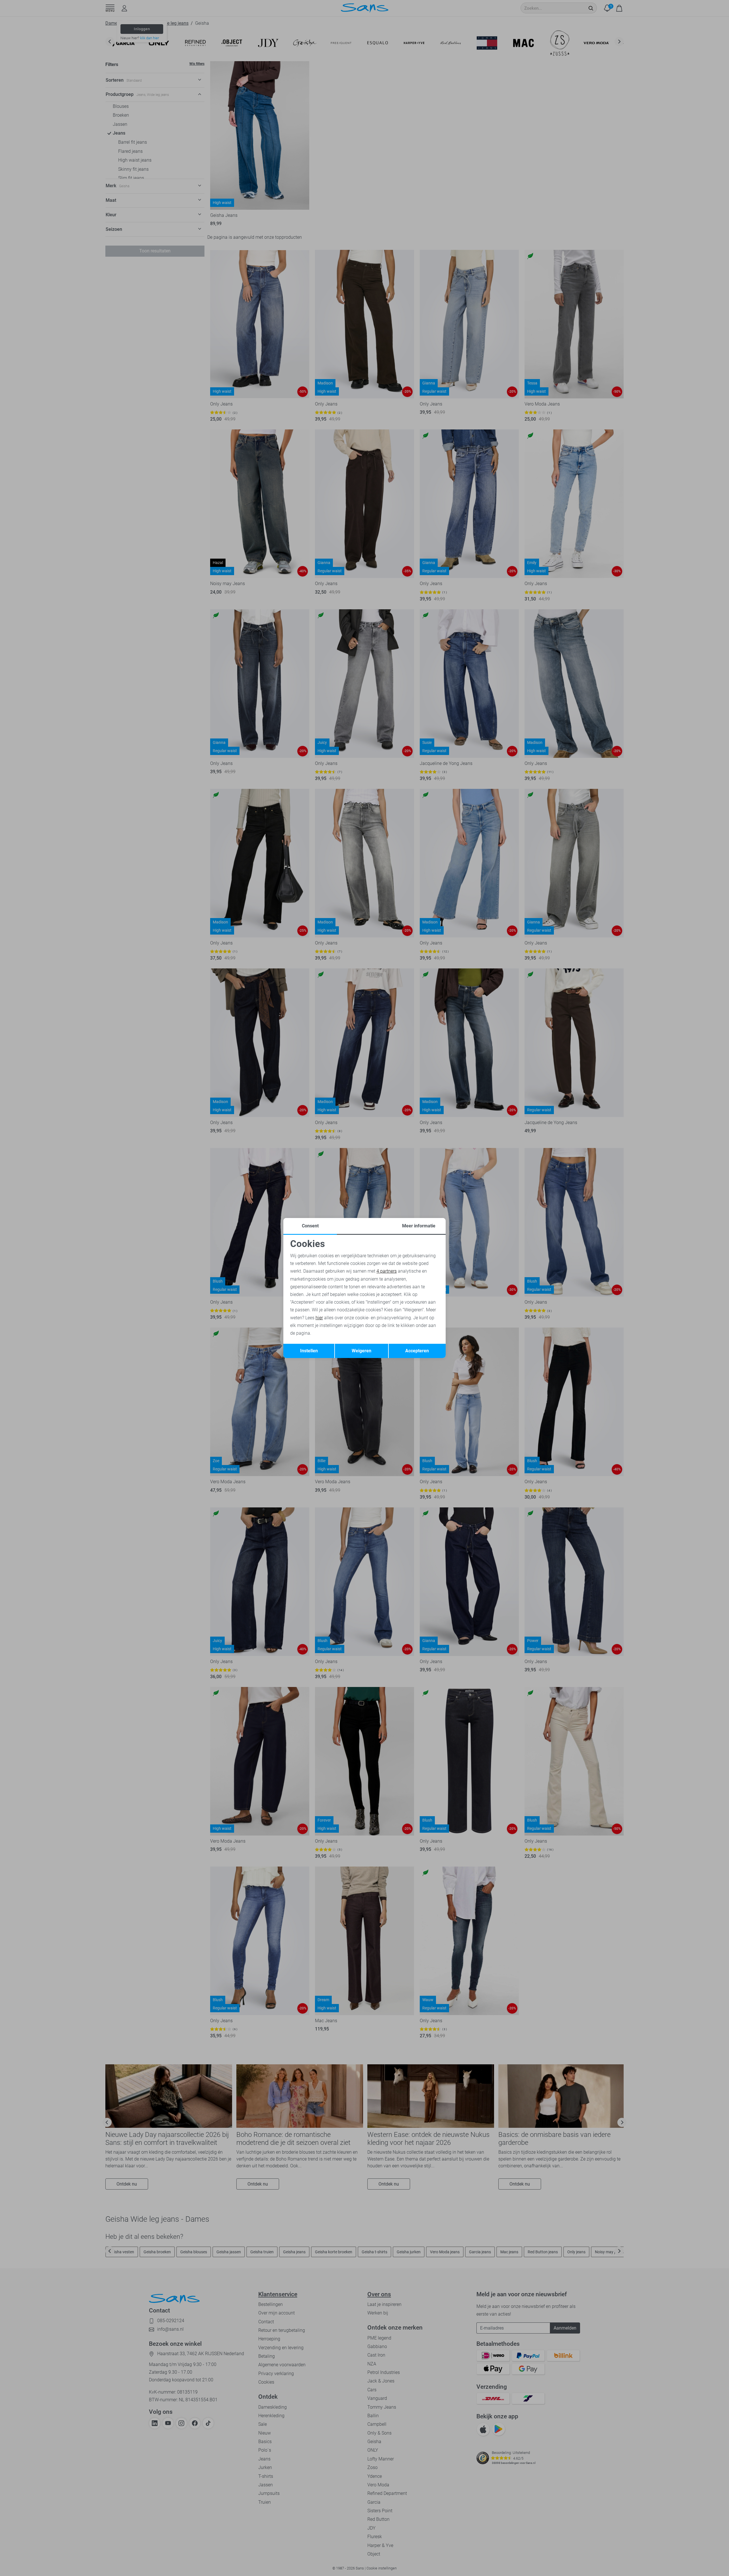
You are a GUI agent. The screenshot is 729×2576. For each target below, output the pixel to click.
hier (319, 1318)
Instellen (309, 1351)
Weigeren (362, 1351)
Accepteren (417, 1351)
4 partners (387, 1271)
